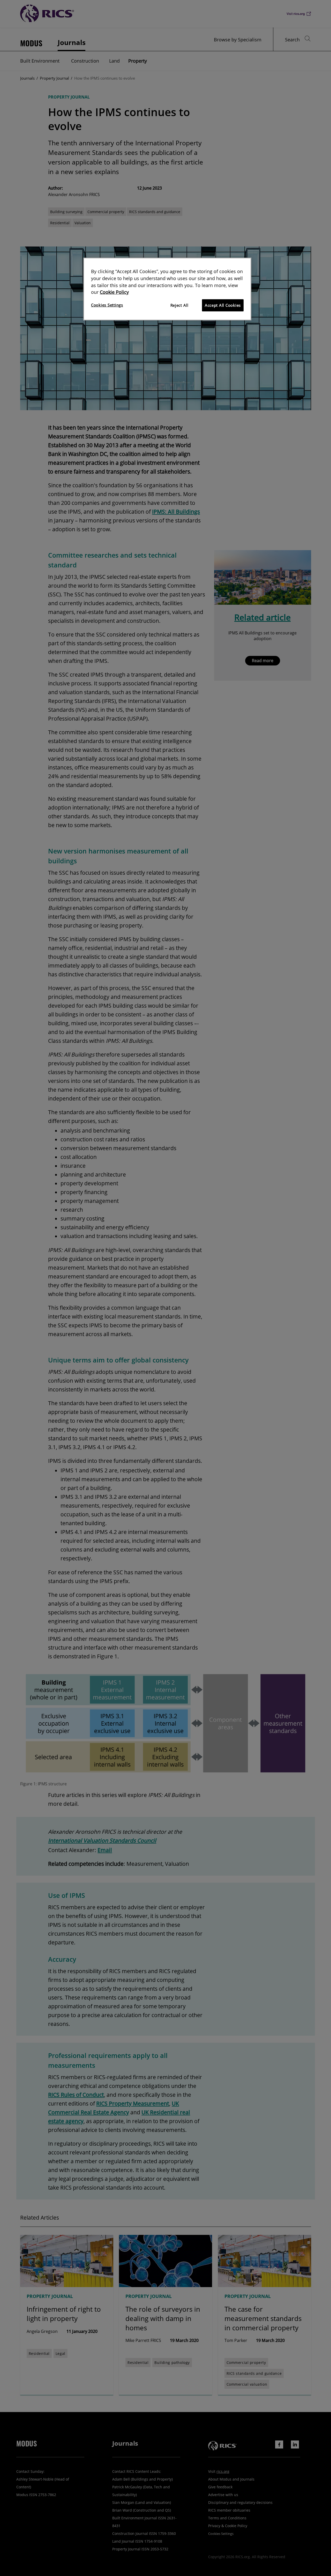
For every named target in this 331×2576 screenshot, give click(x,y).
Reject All (179, 305)
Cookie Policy (114, 292)
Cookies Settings (107, 305)
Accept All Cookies (223, 305)
